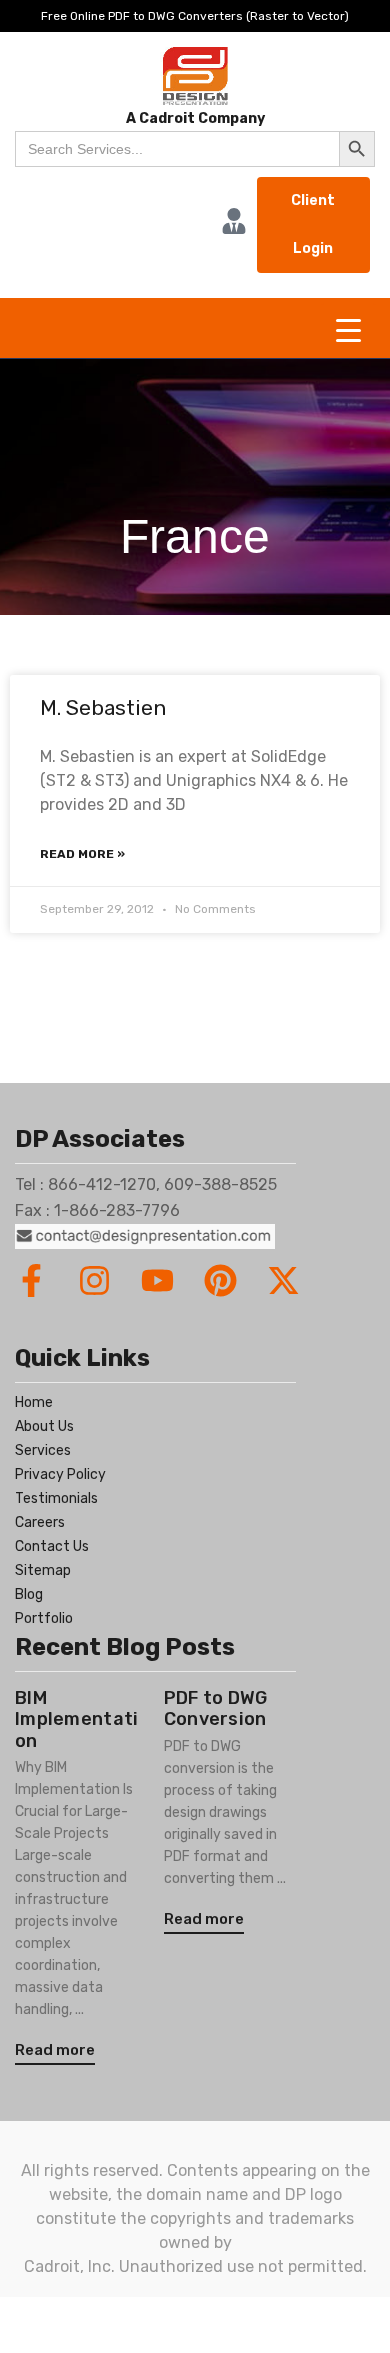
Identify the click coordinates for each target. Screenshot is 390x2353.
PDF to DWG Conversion (216, 1709)
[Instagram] (94, 1280)
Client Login (313, 224)
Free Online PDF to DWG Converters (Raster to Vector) (195, 16)
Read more (55, 2050)
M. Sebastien (103, 707)
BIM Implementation (77, 1719)
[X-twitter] (283, 1280)
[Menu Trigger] (348, 330)
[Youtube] (157, 1280)
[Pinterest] (220, 1280)
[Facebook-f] (31, 1280)
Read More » (82, 854)
